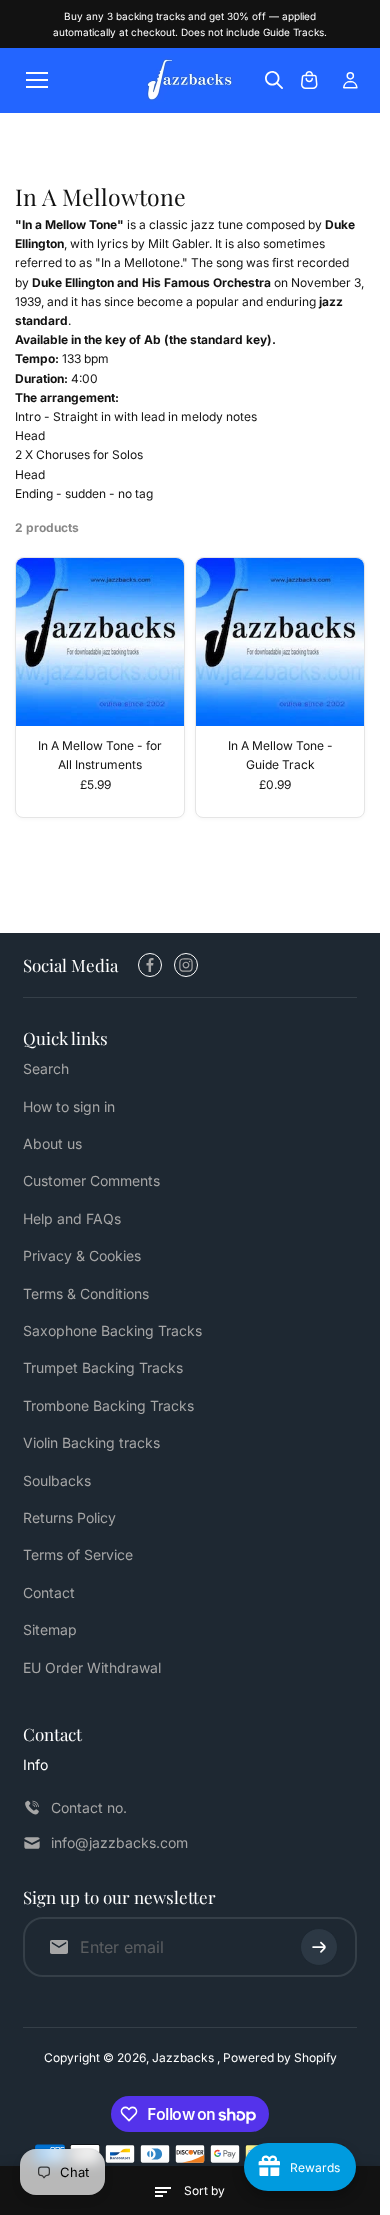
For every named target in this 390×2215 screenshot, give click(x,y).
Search (46, 1068)
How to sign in (69, 1106)
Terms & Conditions (86, 1293)
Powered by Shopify (280, 2057)
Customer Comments (91, 1180)
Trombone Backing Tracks (108, 1405)
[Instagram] (186, 965)
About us (52, 1143)
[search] (274, 80)
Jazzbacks (184, 2057)
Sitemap (50, 1629)
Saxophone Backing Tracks (112, 1330)
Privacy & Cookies (82, 1255)
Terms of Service (78, 1554)
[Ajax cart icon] (309, 80)
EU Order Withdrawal (92, 1667)
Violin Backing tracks (91, 1442)
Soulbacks (57, 1480)
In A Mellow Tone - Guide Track (280, 755)
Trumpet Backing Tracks (103, 1367)
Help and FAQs (72, 1218)
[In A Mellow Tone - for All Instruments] (100, 642)
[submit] (319, 1947)
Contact (49, 1592)
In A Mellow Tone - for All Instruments (100, 755)
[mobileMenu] (37, 80)
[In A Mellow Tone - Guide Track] (280, 642)
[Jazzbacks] (190, 80)
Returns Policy (69, 1517)
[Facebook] (150, 965)
